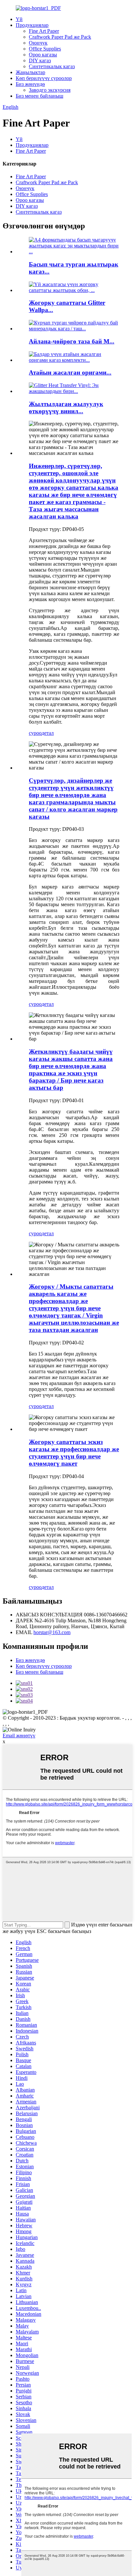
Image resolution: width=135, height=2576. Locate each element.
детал (48, 733)
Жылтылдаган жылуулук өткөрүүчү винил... (66, 408)
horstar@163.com (52, 1632)
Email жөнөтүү (19, 1736)
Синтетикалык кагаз (52, 66)
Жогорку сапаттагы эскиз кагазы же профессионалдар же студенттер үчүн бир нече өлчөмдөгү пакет (74, 1453)
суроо (35, 733)
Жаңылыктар (30, 72)
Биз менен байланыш (39, 96)
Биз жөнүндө (30, 84)
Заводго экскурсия (50, 90)
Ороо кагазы (43, 55)
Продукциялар (32, 25)
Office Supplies (45, 49)
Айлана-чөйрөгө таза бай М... (72, 341)
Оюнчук (38, 43)
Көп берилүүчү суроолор (44, 78)
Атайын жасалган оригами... (70, 372)
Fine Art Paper (44, 31)
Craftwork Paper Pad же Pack (60, 37)
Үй (19, 19)
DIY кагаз (40, 60)
